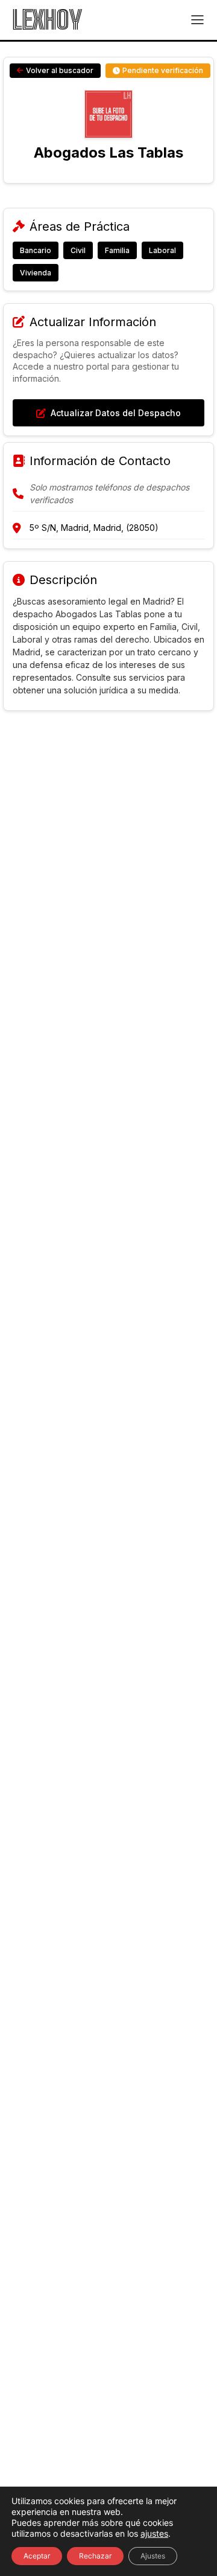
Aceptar (37, 2556)
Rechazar (95, 2556)
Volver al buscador (60, 70)
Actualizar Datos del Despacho (116, 413)
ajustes (154, 2533)
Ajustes (153, 2556)
